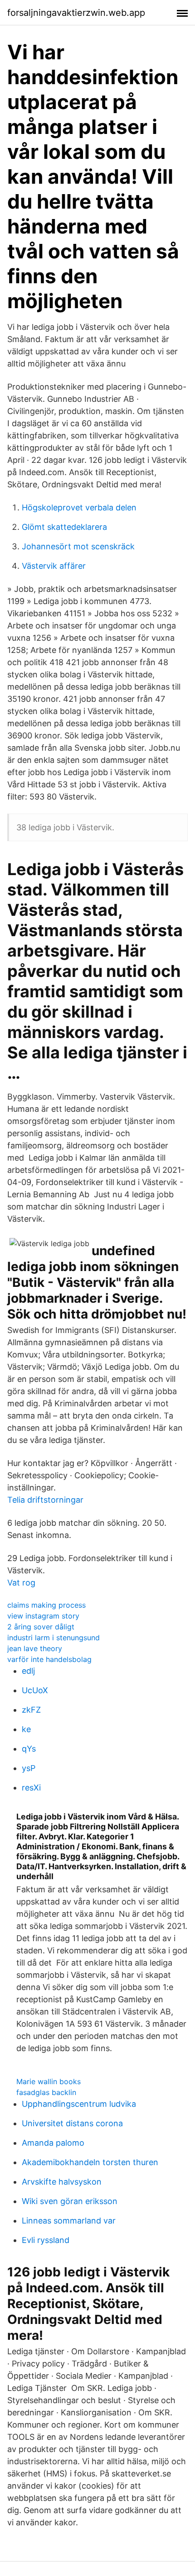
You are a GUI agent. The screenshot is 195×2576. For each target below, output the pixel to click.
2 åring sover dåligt (41, 1627)
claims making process (46, 1605)
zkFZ (31, 1710)
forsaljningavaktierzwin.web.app (76, 13)
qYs (29, 1749)
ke (26, 1729)
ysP (29, 1768)
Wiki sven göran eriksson (70, 2201)
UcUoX (35, 1690)
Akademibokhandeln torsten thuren (90, 2162)
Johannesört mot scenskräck (78, 546)
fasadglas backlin (46, 2092)
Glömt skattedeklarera (64, 527)
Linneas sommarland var (69, 2221)
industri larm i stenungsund (54, 1638)
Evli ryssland (46, 2240)
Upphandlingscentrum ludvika (79, 2104)
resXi (31, 1788)
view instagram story (43, 1616)
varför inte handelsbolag (49, 1659)
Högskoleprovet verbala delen (79, 507)
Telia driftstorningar (45, 1500)
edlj (28, 1671)
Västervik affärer (54, 566)
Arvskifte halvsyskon (62, 2182)
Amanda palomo (53, 2143)
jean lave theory (35, 1648)
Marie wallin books (49, 2081)
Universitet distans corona (72, 2123)
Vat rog (21, 1583)
